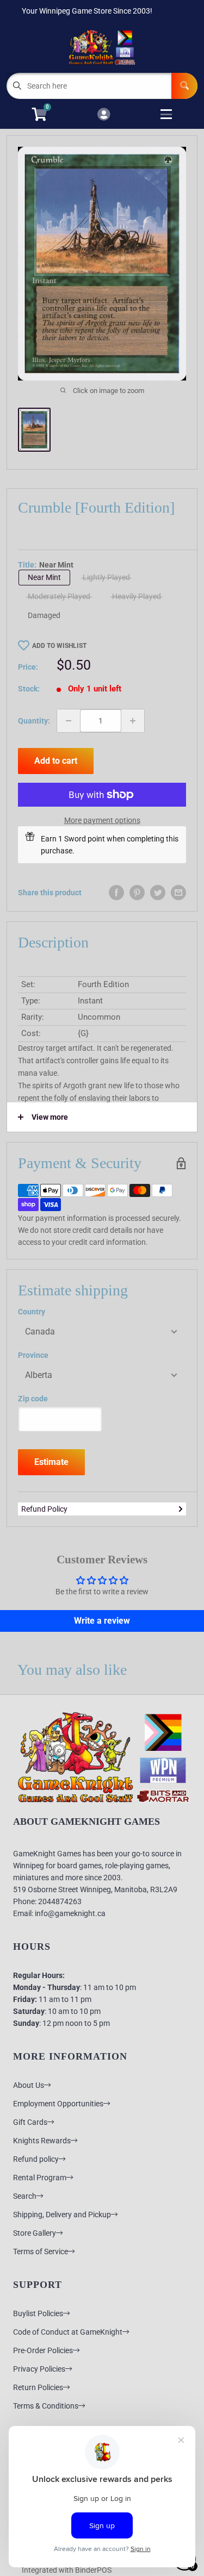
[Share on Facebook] (116, 893)
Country (32, 1312)
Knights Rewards (42, 2141)
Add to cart (56, 761)
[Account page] (104, 115)
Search (25, 2196)
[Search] (184, 86)
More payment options (102, 820)
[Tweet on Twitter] (158, 893)
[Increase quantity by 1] (133, 721)
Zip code (33, 1399)
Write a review (102, 1621)
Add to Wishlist (59, 646)
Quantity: (34, 721)
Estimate (51, 1462)
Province (33, 1355)
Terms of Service (41, 2251)
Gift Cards (30, 2122)
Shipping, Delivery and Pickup (62, 2215)
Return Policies (38, 2387)
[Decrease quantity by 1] (69, 721)
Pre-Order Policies (43, 2350)
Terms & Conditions (46, 2406)
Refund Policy (44, 1509)
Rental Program (40, 2178)
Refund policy (36, 2159)
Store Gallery (35, 2233)
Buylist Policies (38, 2313)
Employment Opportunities (58, 2104)
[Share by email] (178, 893)
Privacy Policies (39, 2369)
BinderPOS (93, 2570)
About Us (29, 2085)
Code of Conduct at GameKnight (68, 2332)
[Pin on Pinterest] (137, 893)
